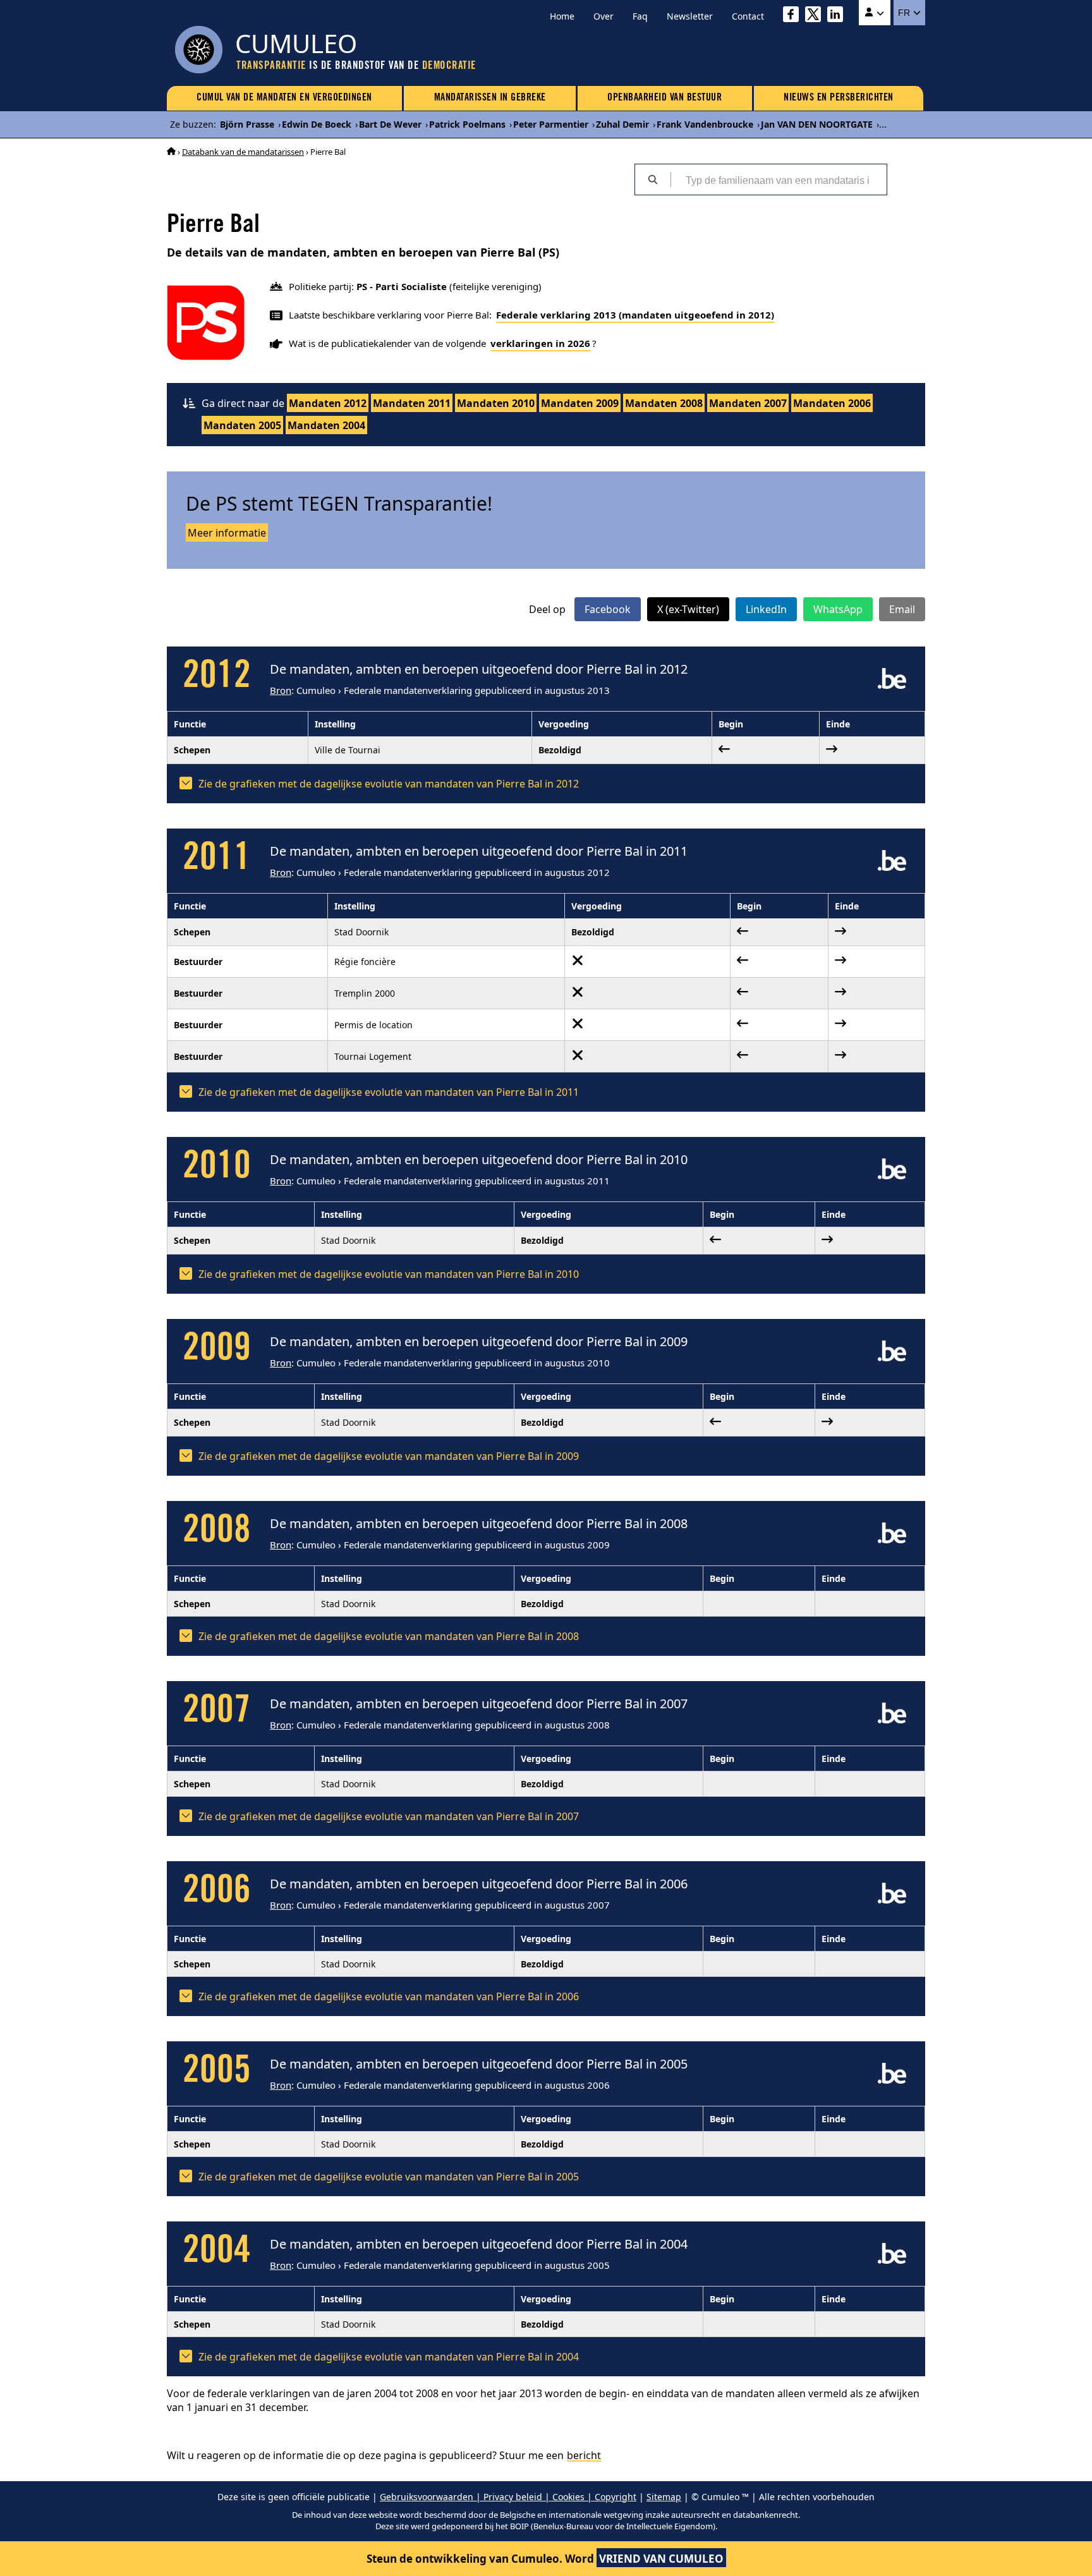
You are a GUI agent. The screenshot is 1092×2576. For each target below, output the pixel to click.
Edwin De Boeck (317, 124)
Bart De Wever (390, 124)
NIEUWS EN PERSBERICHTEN (839, 98)
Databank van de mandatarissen (243, 152)
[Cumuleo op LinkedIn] (838, 16)
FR (905, 13)
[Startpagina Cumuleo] (171, 152)
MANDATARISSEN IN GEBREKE (490, 98)
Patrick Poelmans (467, 124)
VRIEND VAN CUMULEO (661, 2559)
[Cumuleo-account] (875, 13)
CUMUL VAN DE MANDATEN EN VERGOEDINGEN (284, 98)
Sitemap (664, 2497)
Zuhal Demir (622, 124)
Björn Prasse (247, 124)
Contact (748, 16)
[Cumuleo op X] (816, 16)
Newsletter (690, 16)
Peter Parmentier (551, 124)
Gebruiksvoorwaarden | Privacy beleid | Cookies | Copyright (508, 2497)
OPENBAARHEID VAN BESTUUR (664, 98)
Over (604, 16)
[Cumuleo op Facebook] (794, 16)
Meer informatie (227, 533)
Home (562, 16)
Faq (640, 16)
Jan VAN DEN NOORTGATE (817, 124)
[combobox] (779, 179)
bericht (584, 2455)
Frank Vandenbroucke (705, 124)
